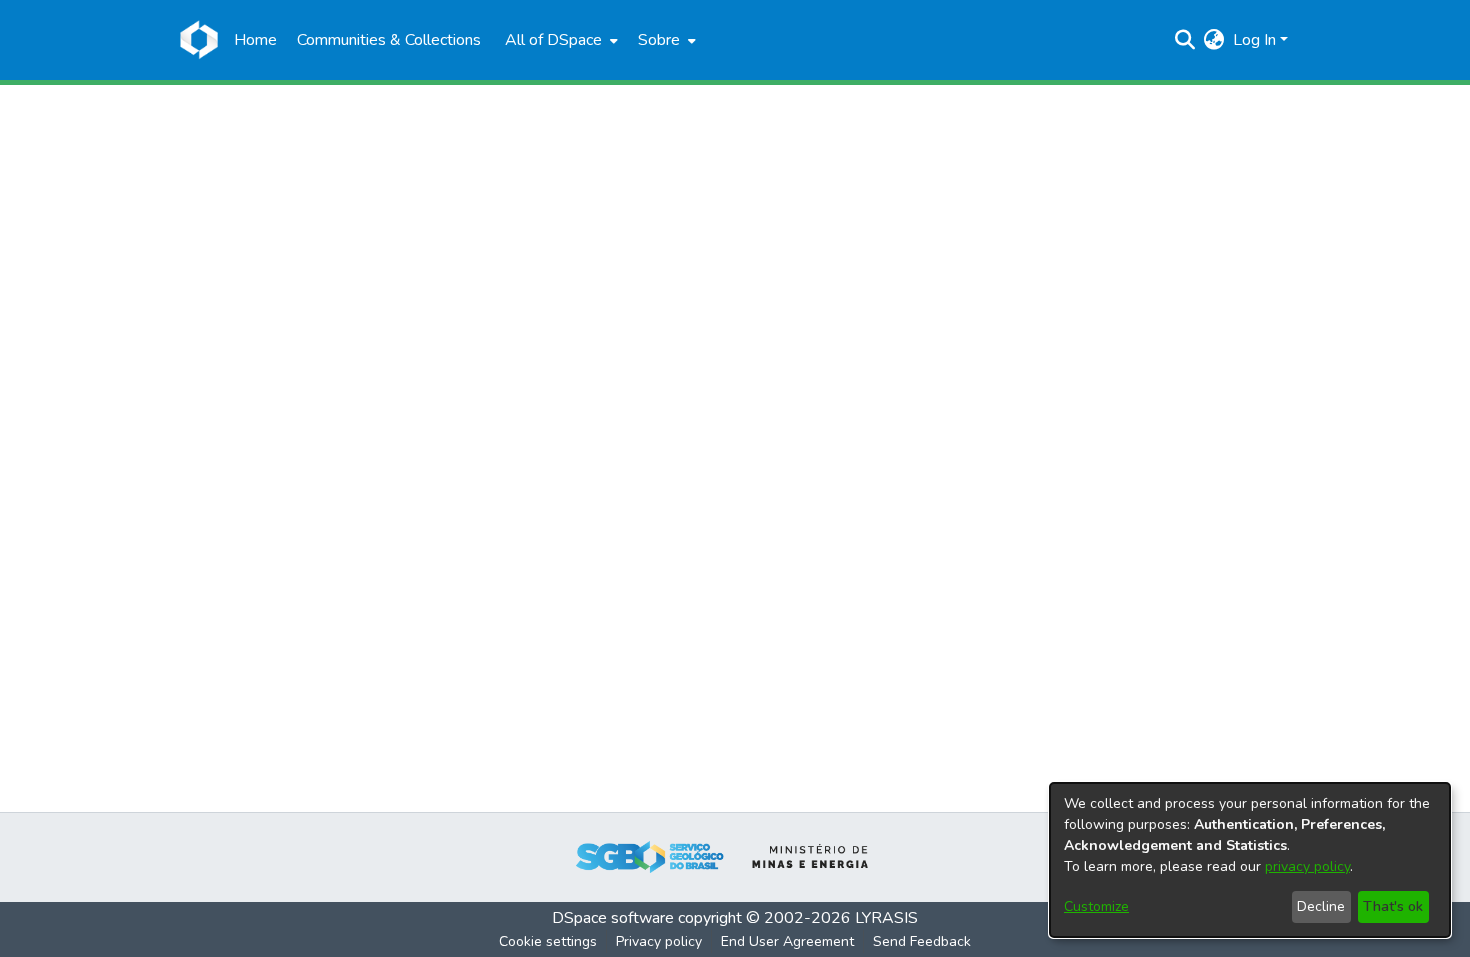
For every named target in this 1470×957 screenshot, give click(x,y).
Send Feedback (922, 941)
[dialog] (1250, 860)
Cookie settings (548, 941)
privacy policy (1307, 866)
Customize (1096, 906)
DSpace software (613, 918)
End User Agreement (787, 941)
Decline (1321, 906)
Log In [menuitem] (1254, 40)
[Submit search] (1185, 40)
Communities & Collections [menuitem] (389, 40)
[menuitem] (559, 40)
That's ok (1393, 906)
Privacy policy (659, 941)
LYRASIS (886, 918)
